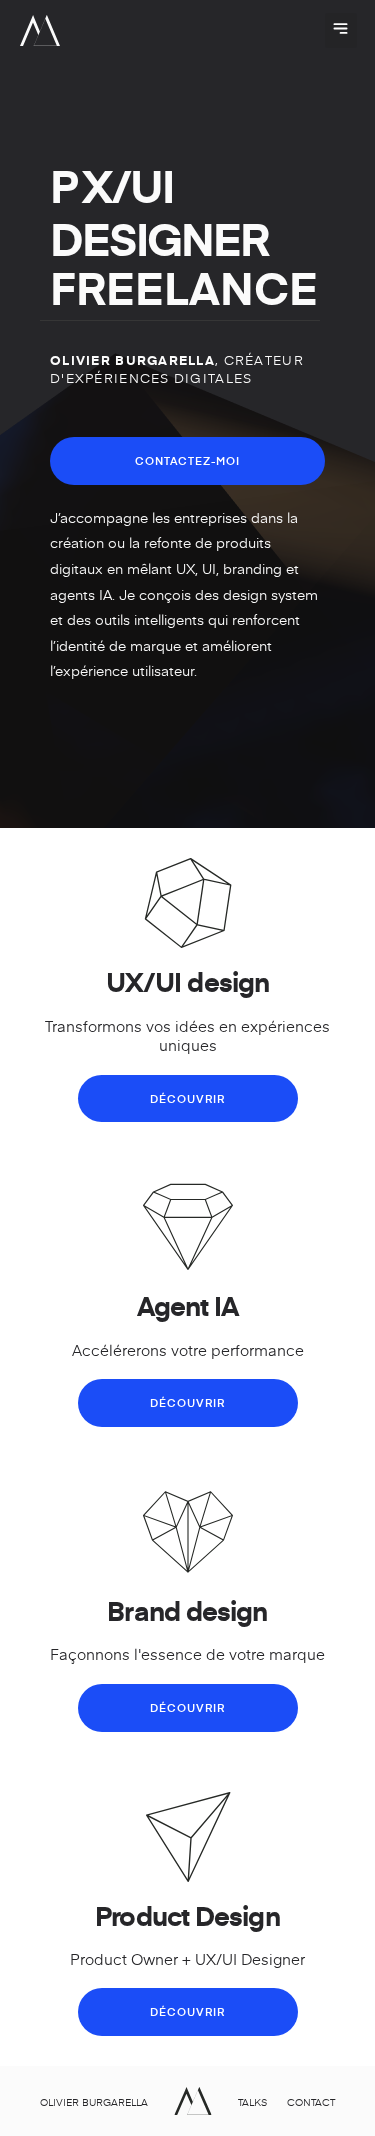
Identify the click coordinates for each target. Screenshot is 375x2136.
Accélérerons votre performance (188, 1349)
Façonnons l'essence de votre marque (187, 1653)
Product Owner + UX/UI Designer (187, 1958)
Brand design (187, 1610)
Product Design (187, 1915)
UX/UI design (187, 981)
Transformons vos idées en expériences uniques (187, 1035)
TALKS (252, 2102)
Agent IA (188, 1305)
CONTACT (311, 2102)
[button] (341, 30)
